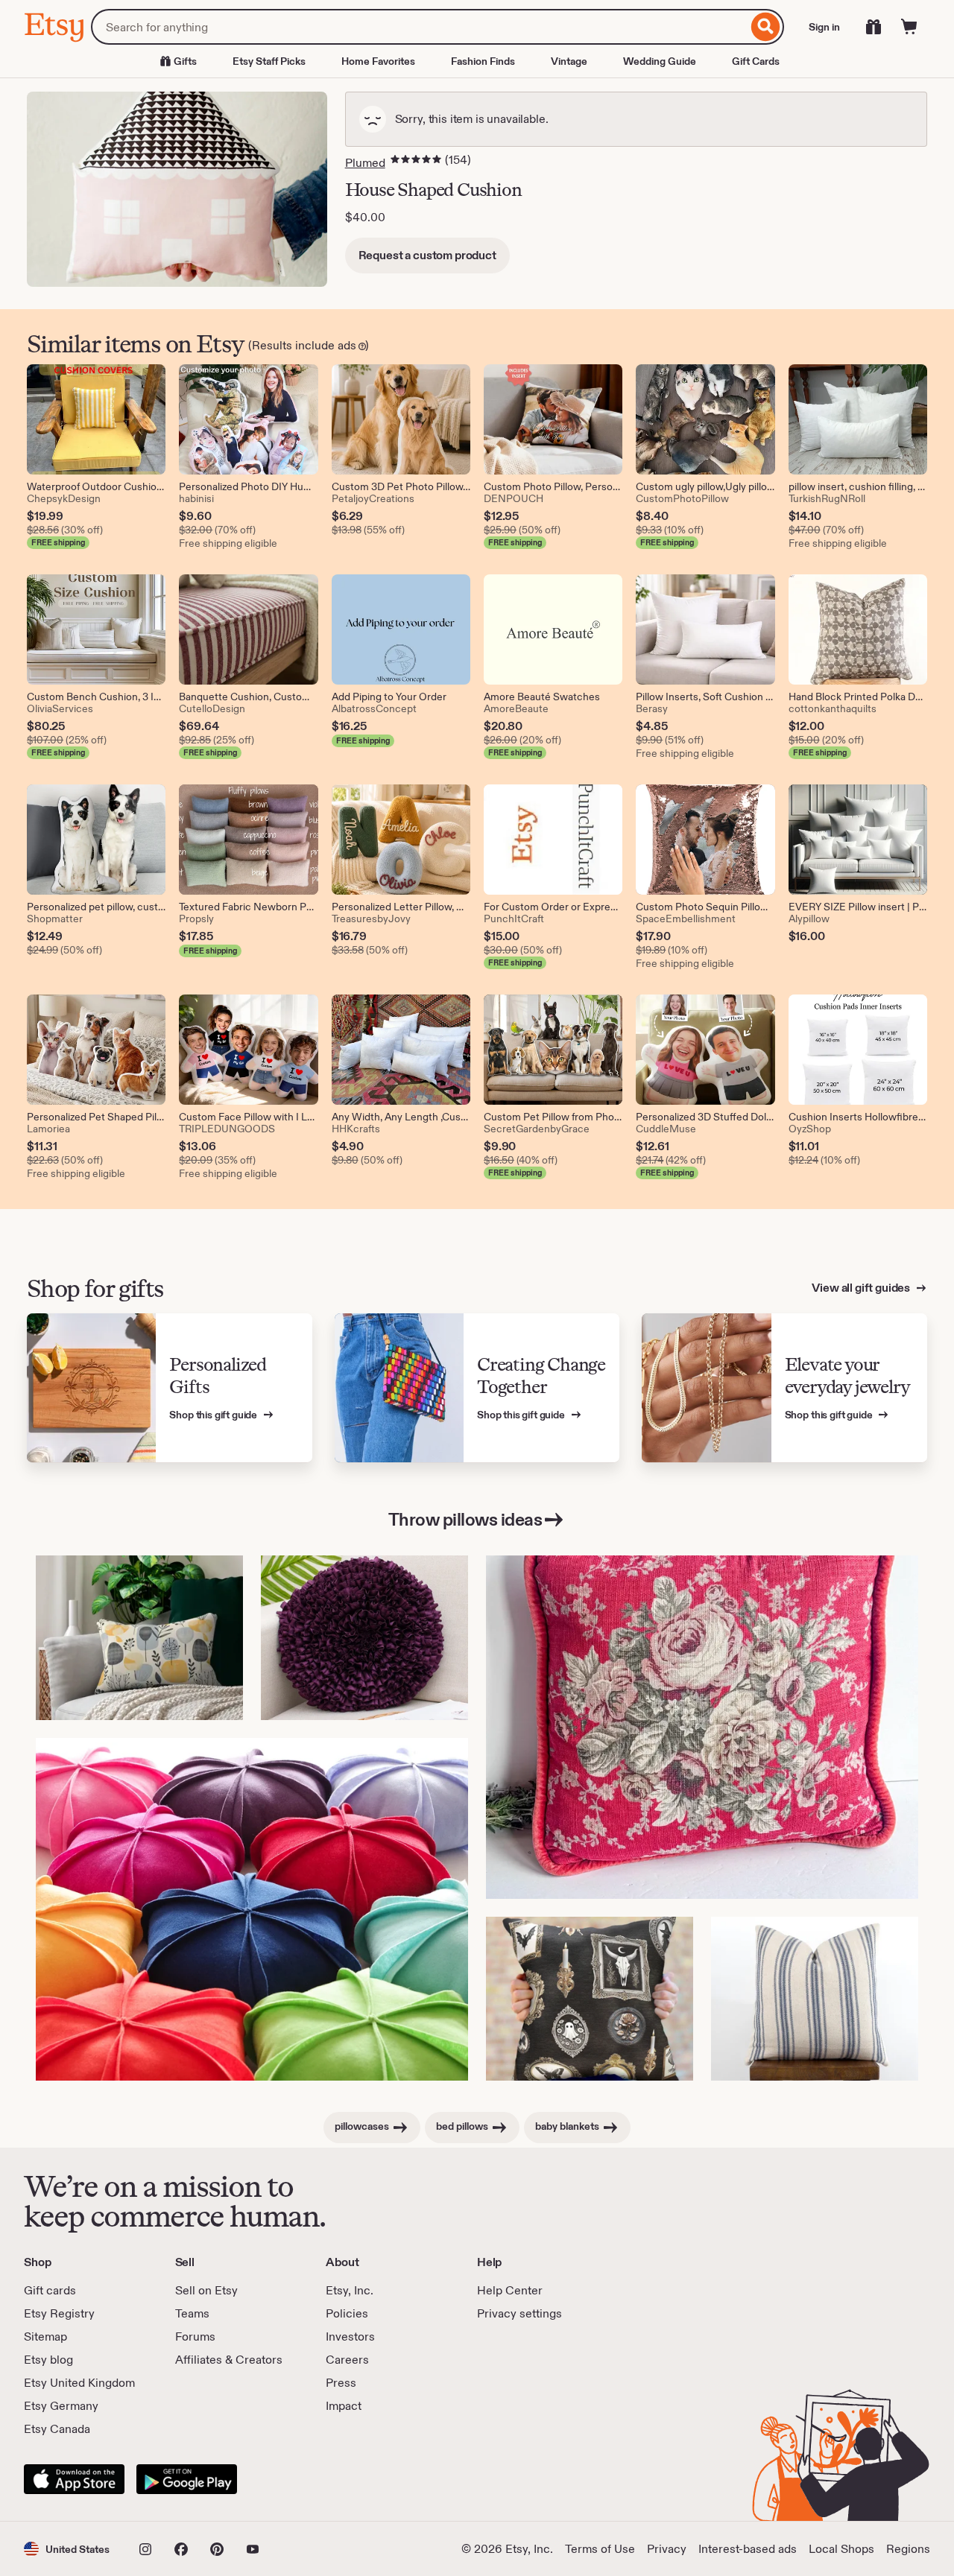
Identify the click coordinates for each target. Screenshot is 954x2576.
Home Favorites (378, 61)
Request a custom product (427, 255)
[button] (67, 2549)
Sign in (824, 27)
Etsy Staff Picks (269, 61)
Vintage (569, 61)
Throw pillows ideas (465, 1519)
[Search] (766, 27)
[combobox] (419, 27)
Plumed (365, 163)
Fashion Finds (483, 61)
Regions (908, 2549)
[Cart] (909, 27)
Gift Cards (756, 61)
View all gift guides (862, 1288)
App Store (74, 2479)
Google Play (187, 2479)
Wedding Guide (660, 61)
